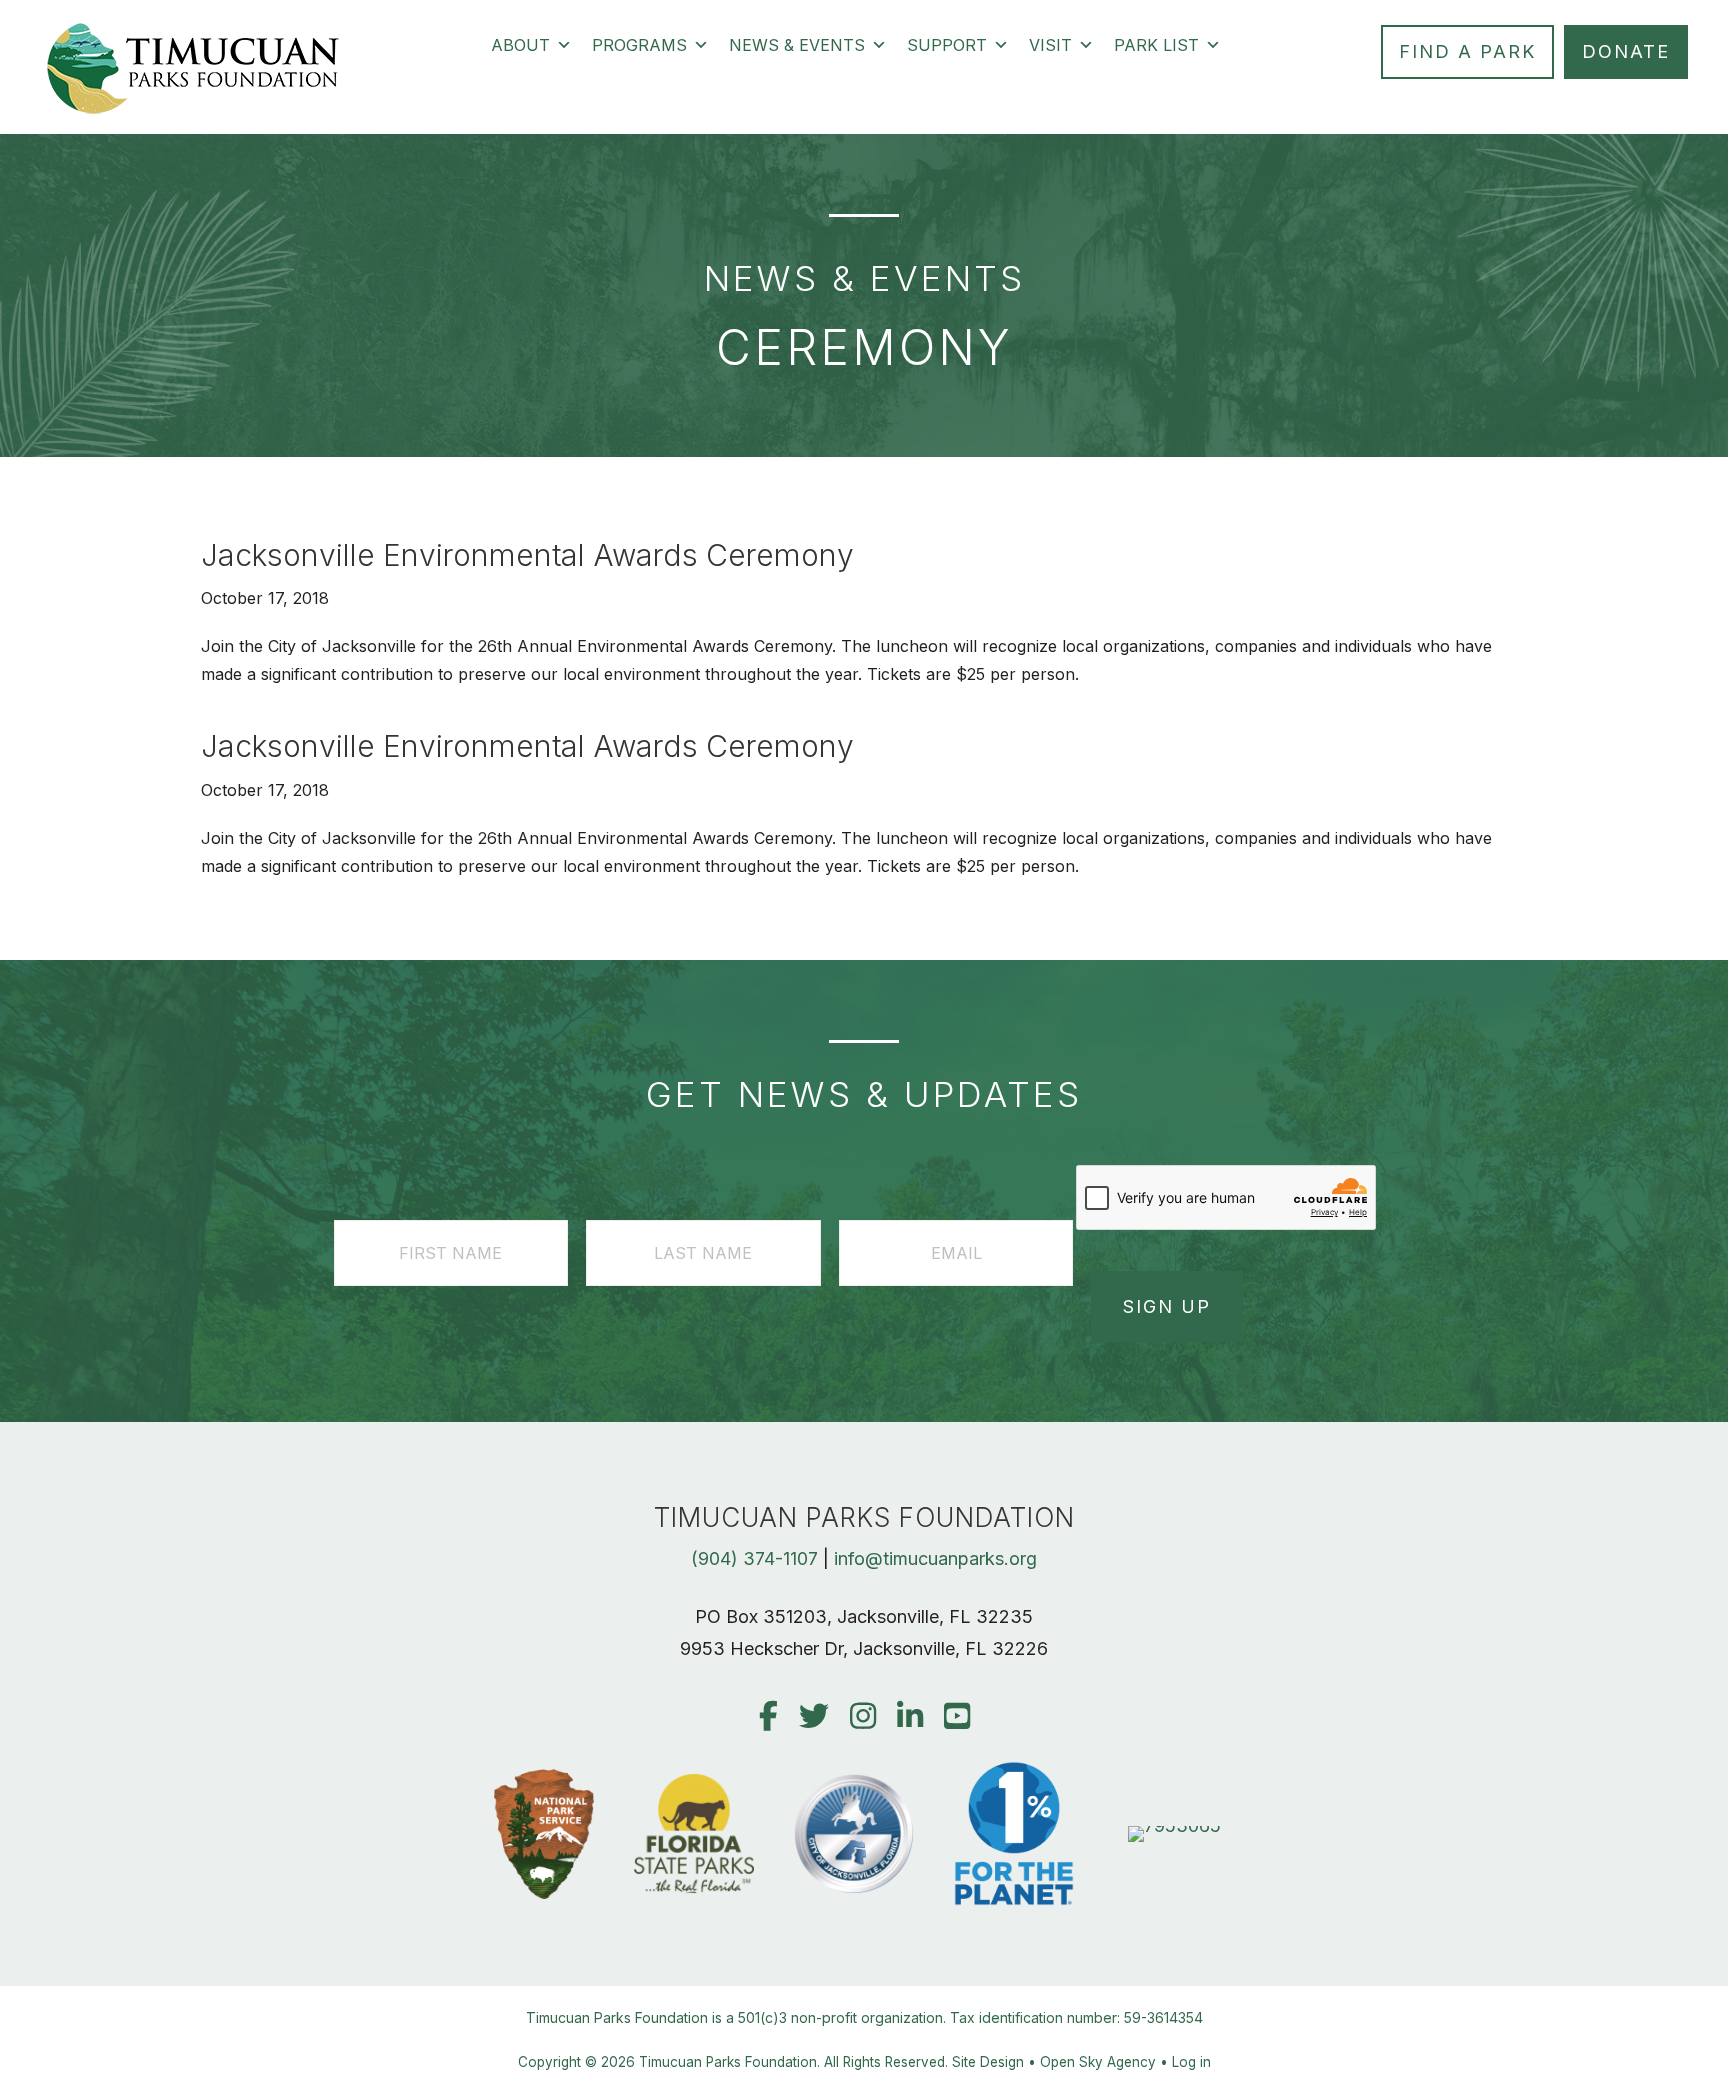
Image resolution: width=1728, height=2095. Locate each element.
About (520, 45)
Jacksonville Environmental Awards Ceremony (527, 555)
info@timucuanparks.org (935, 1558)
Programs (639, 45)
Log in (1191, 2062)
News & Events (797, 45)
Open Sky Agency (1098, 2062)
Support (947, 45)
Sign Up (1167, 1306)
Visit (1050, 45)
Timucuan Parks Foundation (728, 2062)
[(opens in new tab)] (1174, 1825)
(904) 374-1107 (754, 1558)
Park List (1156, 45)
